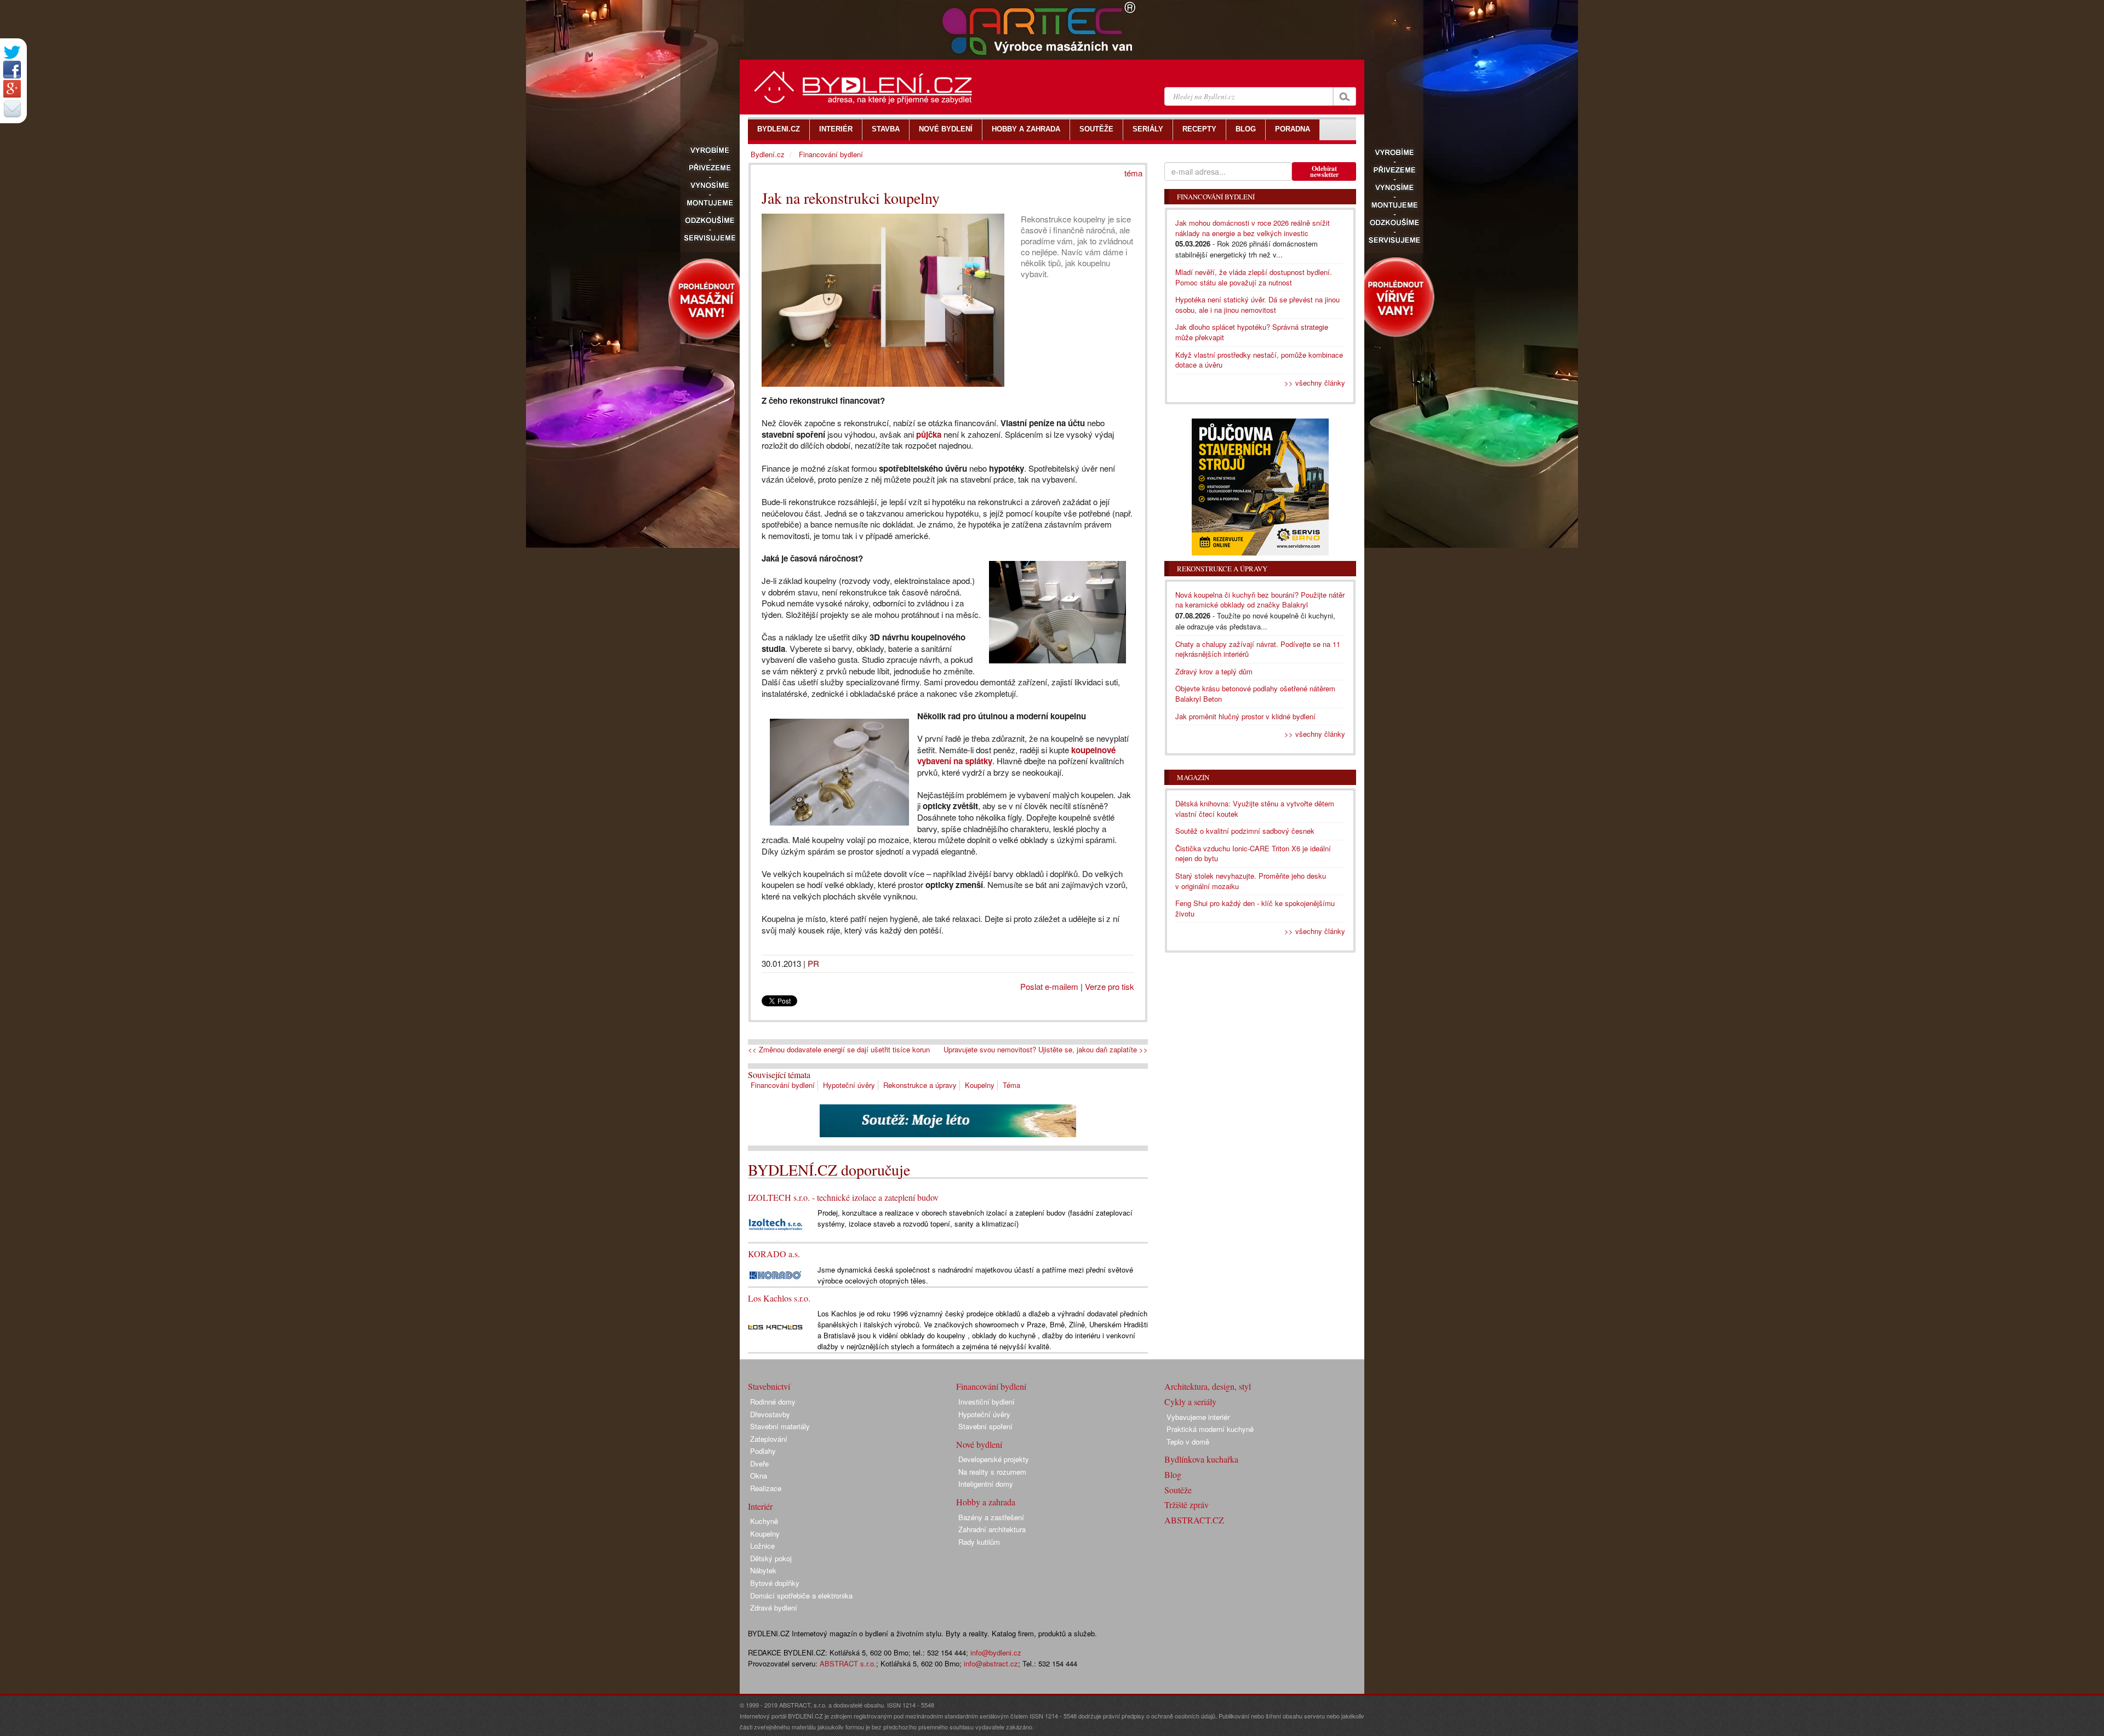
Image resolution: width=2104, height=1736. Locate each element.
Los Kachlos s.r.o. (779, 1298)
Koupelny (980, 1085)
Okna (759, 1476)
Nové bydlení (979, 1444)
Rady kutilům (979, 1542)
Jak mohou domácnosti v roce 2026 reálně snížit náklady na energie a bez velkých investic (1253, 228)
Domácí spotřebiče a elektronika (801, 1595)
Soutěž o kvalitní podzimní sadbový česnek (1245, 831)
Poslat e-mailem (1049, 986)
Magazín (1193, 777)
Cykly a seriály (1190, 1402)
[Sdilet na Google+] (12, 89)
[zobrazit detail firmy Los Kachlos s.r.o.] (775, 1327)
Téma (1011, 1085)
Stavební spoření (985, 1426)
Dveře (759, 1463)
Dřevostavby (770, 1414)
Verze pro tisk (1110, 986)
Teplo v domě (1188, 1442)
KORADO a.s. (774, 1254)
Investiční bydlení (987, 1402)
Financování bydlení (783, 1085)
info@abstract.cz (991, 1663)
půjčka (929, 434)
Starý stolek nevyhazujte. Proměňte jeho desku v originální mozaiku (1251, 881)
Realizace (766, 1488)
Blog (1173, 1474)
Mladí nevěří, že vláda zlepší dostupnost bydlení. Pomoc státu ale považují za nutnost (1254, 277)
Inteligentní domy (986, 1484)
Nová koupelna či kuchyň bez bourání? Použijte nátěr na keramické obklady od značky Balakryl (1260, 600)
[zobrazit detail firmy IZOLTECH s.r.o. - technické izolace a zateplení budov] (775, 1224)
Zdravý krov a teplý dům (1214, 671)
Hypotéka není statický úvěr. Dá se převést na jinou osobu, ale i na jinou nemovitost (1257, 305)
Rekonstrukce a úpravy (920, 1085)
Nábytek (763, 1570)
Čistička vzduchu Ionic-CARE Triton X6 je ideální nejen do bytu (1253, 853)
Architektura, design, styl (1208, 1386)
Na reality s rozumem (992, 1472)
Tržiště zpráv (1187, 1505)
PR (813, 963)
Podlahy (763, 1451)
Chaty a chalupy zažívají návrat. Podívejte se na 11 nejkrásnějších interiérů (1258, 649)
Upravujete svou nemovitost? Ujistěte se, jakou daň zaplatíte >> (1046, 1050)
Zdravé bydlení (774, 1608)
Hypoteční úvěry (849, 1085)
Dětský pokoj (771, 1558)
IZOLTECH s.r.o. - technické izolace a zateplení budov (843, 1197)
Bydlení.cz (768, 154)
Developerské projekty (994, 1459)
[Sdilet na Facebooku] (12, 70)
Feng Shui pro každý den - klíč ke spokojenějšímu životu (1255, 908)
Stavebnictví (769, 1386)
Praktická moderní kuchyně (1210, 1429)
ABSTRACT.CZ (1194, 1520)
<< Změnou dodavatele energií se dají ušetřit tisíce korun (839, 1050)
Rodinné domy (773, 1402)
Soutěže (1178, 1490)
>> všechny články (1315, 383)
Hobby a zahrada (986, 1502)
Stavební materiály (780, 1426)
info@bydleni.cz (996, 1652)
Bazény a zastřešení (991, 1517)
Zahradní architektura (992, 1529)
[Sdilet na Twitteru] (12, 52)
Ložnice (762, 1546)
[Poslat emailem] (12, 108)
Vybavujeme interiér (1198, 1417)
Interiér (760, 1506)
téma (1133, 173)
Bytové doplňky (775, 1583)
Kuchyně (764, 1521)
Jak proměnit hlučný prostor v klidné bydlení (1245, 716)
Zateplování (769, 1439)
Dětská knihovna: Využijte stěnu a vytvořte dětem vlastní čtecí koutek (1255, 809)
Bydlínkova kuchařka (1201, 1459)
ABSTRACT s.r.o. (848, 1663)
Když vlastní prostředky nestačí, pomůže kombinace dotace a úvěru (1259, 360)
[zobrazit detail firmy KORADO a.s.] (775, 1274)
